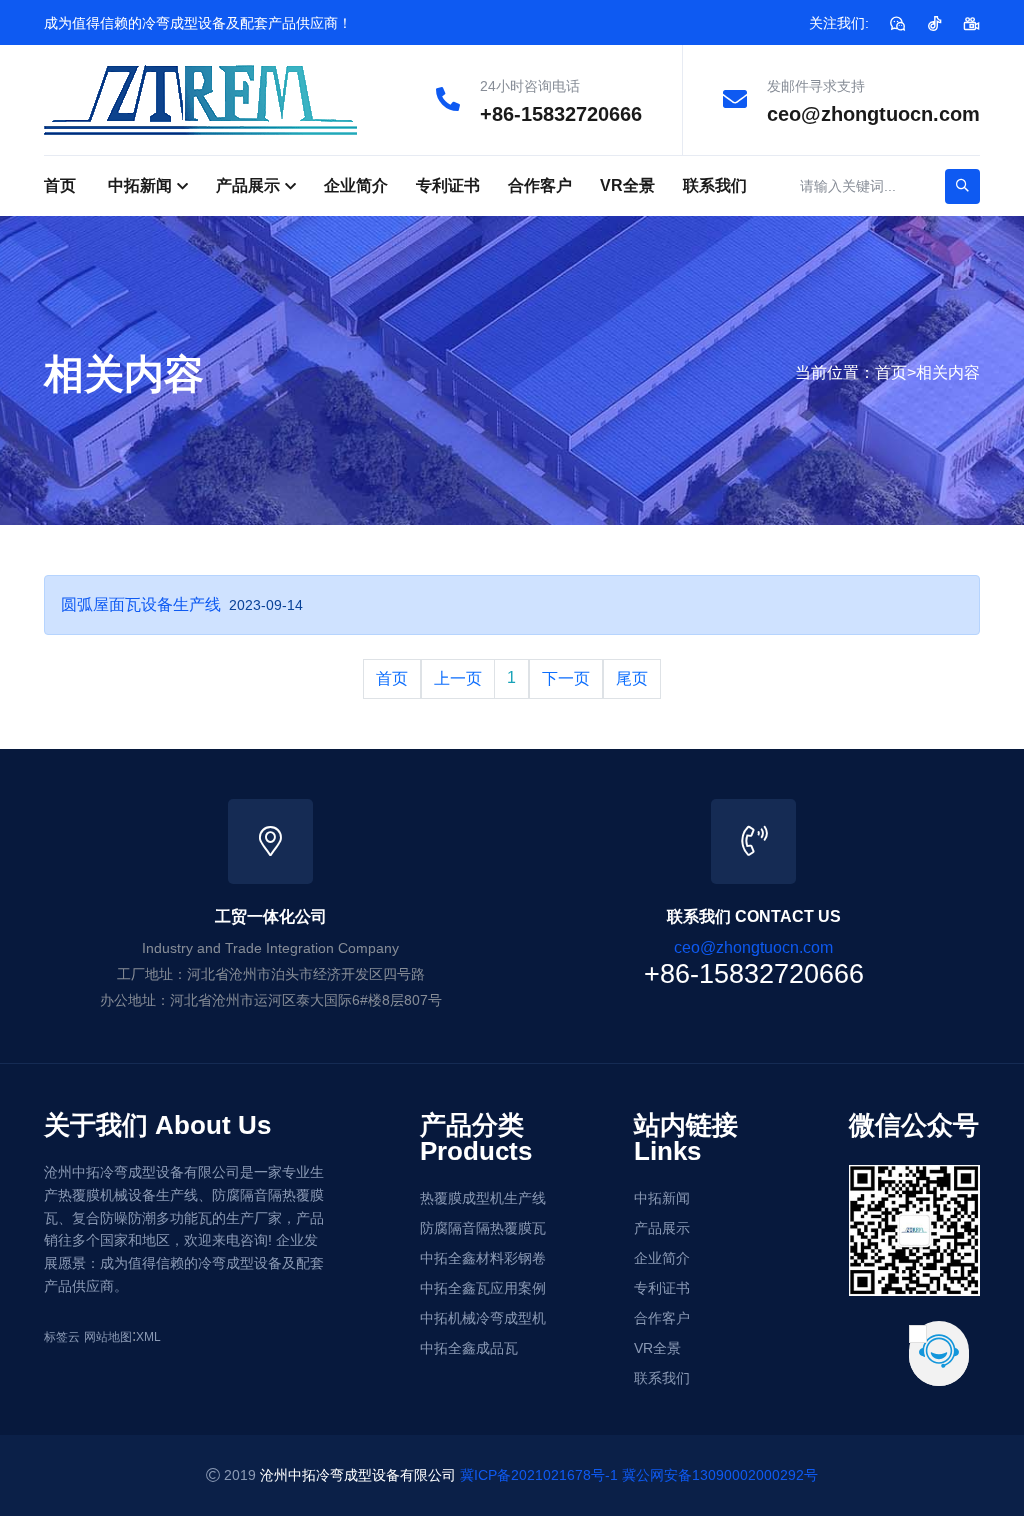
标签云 (62, 1337)
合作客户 (540, 185)
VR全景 (627, 185)
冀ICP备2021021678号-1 (539, 1475)
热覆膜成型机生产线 (483, 1198)
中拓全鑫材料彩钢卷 (483, 1258)
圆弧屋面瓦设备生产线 (141, 604)
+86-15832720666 (561, 114)
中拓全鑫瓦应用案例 (483, 1288)
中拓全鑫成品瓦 (469, 1348)
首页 (60, 185)
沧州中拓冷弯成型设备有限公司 (358, 1475)
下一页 (566, 678)
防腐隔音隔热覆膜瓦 (483, 1228)
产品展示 (248, 185)
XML (148, 1337)
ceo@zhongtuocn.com (873, 114)
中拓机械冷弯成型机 (483, 1318)
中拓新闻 (140, 185)
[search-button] (962, 186)
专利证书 (448, 185)
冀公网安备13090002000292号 (720, 1475)
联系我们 (715, 185)
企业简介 (356, 185)
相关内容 (948, 372)
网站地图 (108, 1337)
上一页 (458, 678)
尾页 (632, 678)
